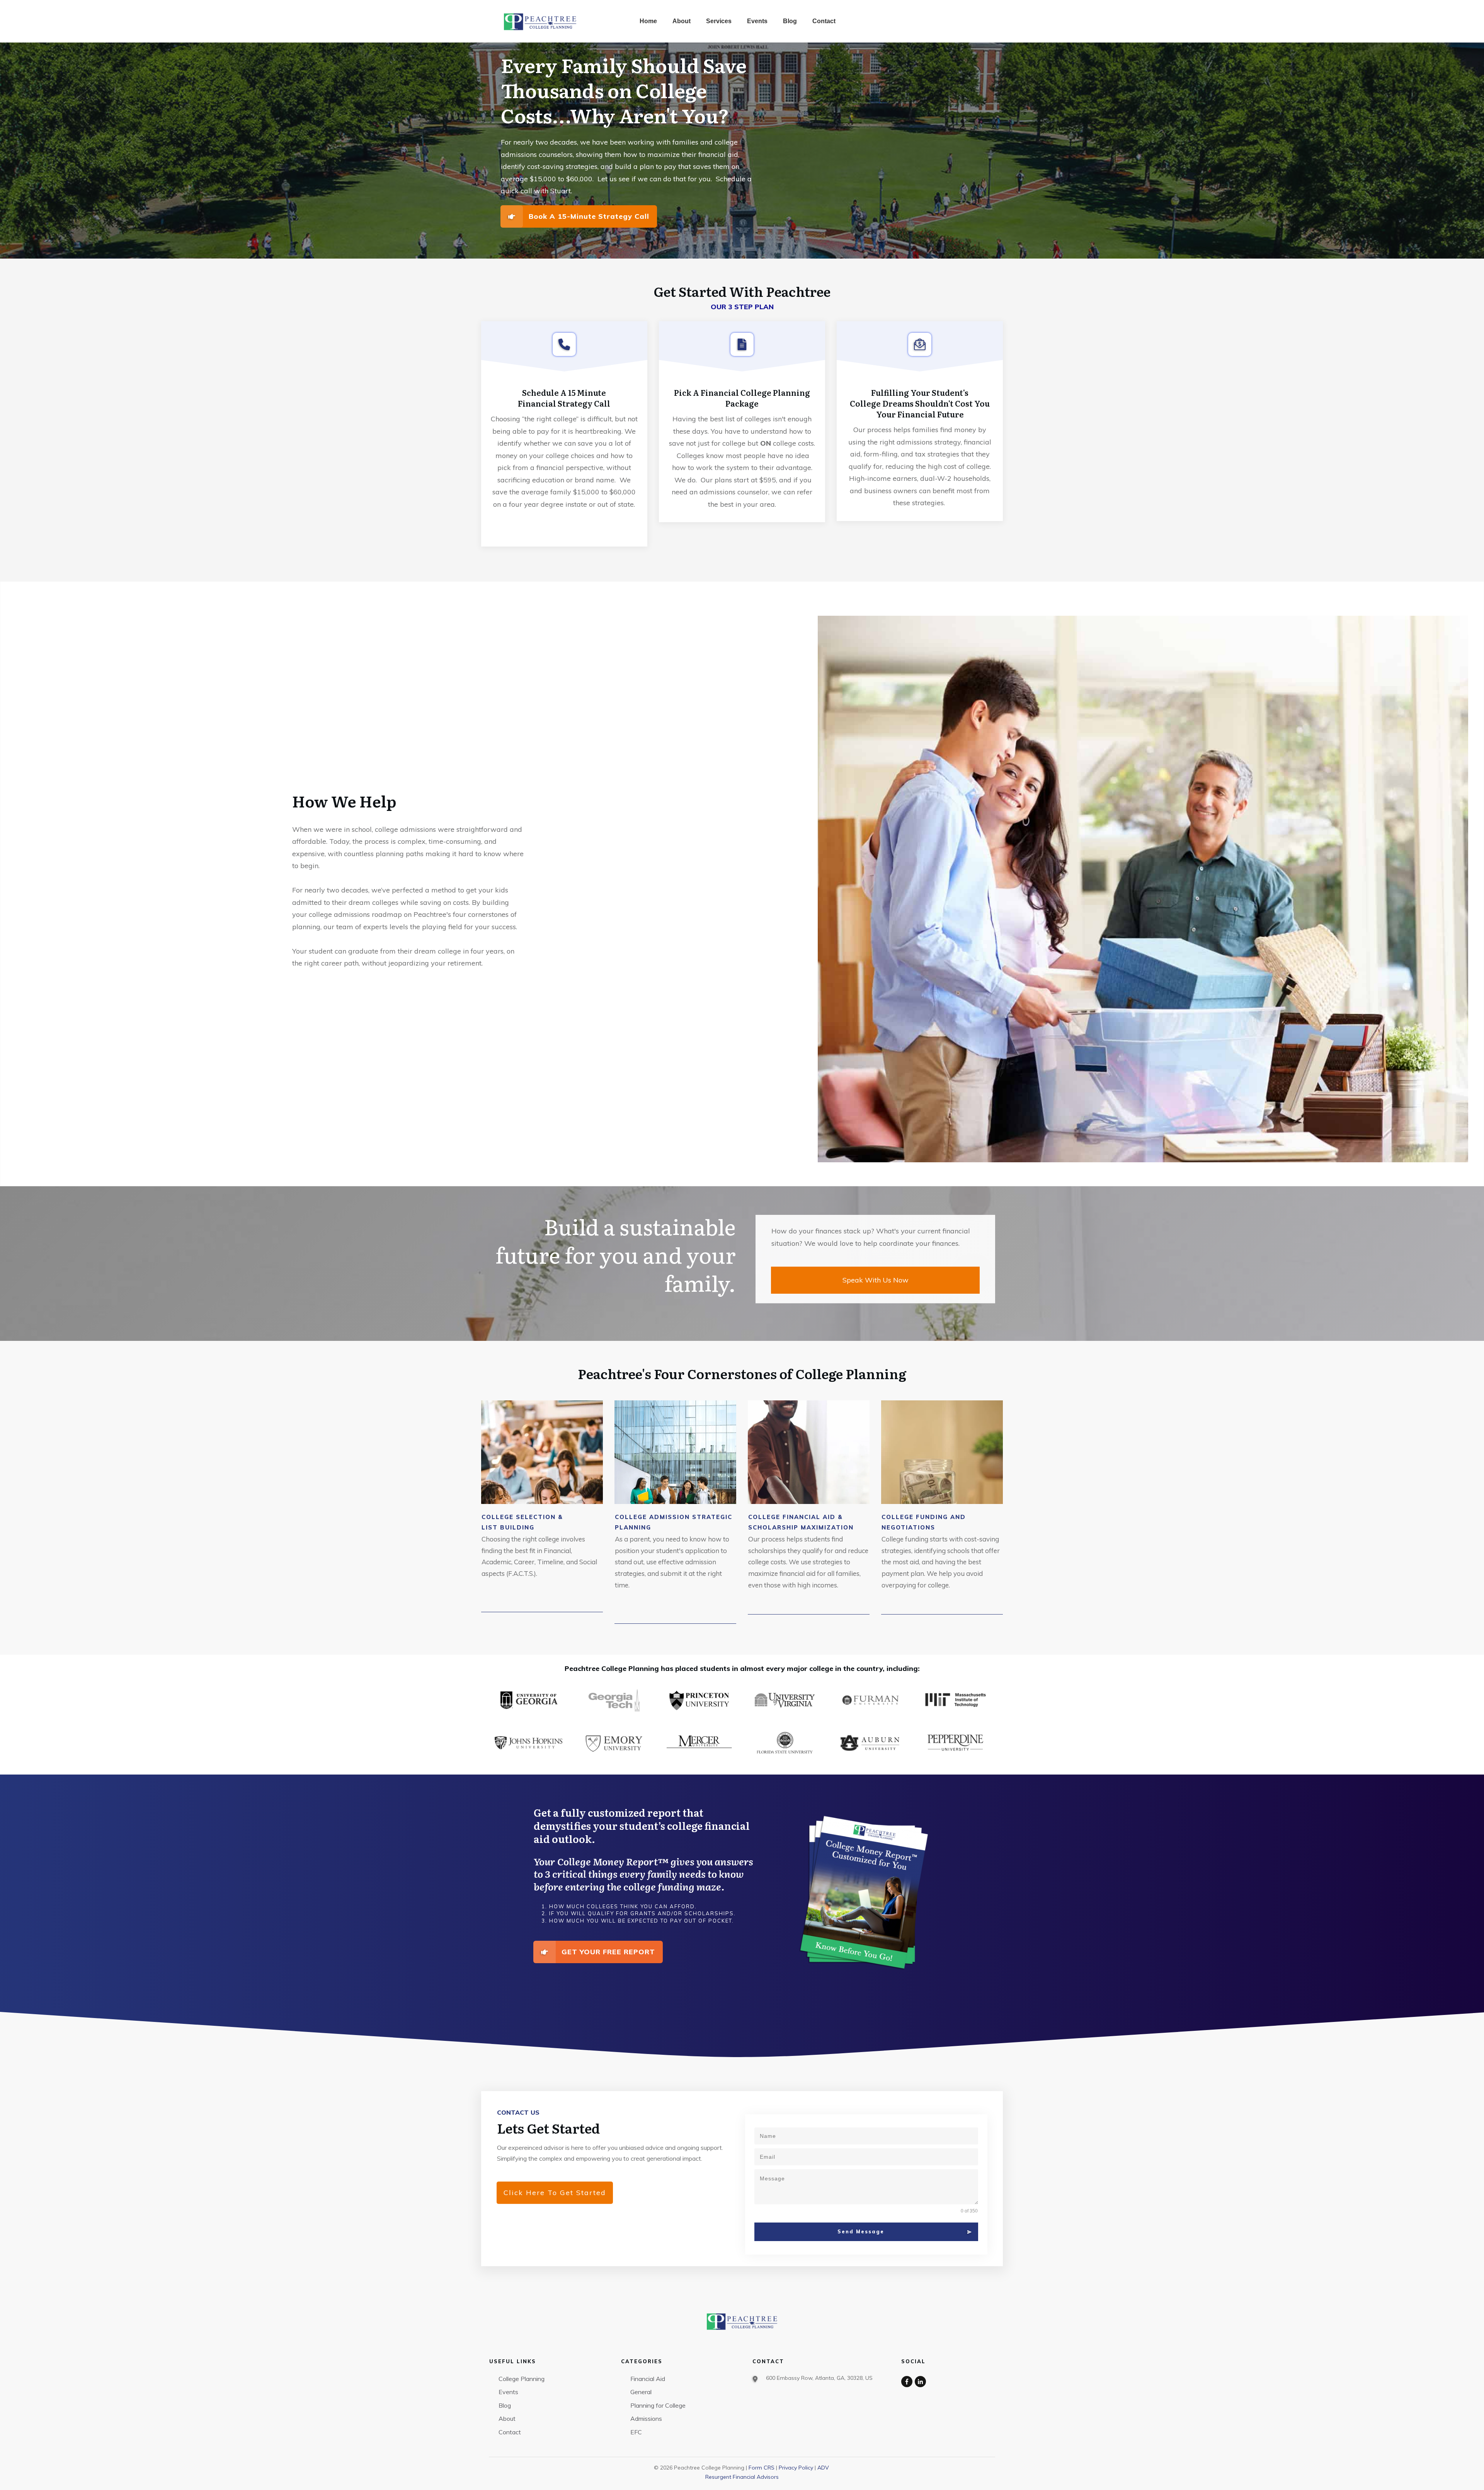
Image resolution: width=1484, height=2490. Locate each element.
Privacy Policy (796, 2468)
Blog (505, 2405)
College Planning (522, 2379)
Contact (510, 2432)
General (641, 2392)
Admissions (646, 2418)
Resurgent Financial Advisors (742, 2477)
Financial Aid (648, 2379)
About (507, 2418)
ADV (823, 2468)
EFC (636, 2432)
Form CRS (762, 2468)
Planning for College (658, 2405)
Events (508, 2392)
